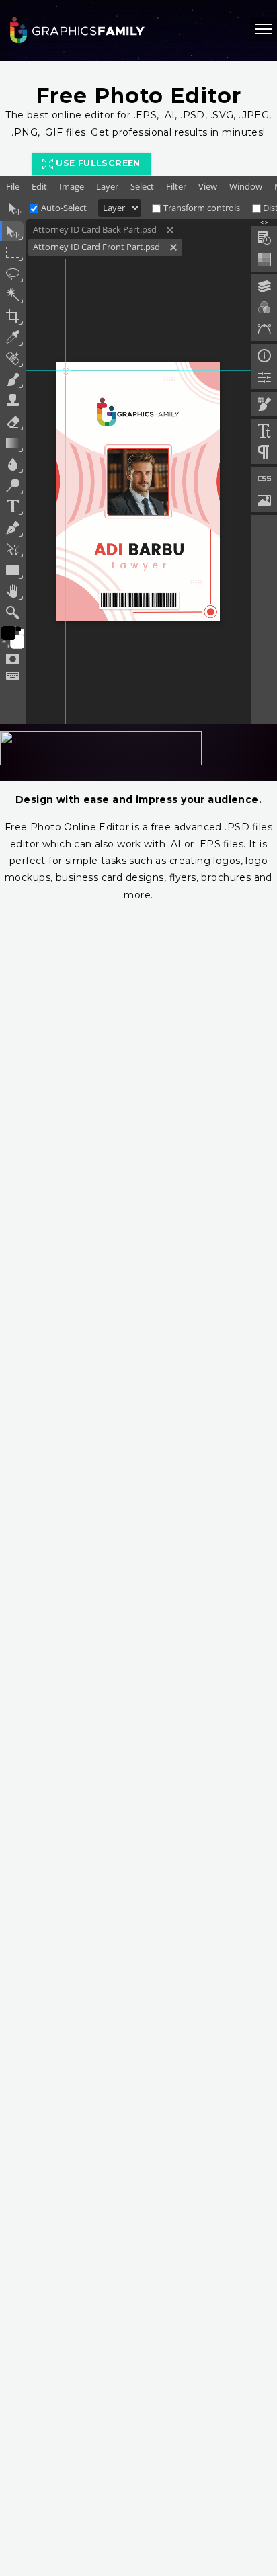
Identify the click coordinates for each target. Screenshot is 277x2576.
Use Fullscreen (97, 163)
